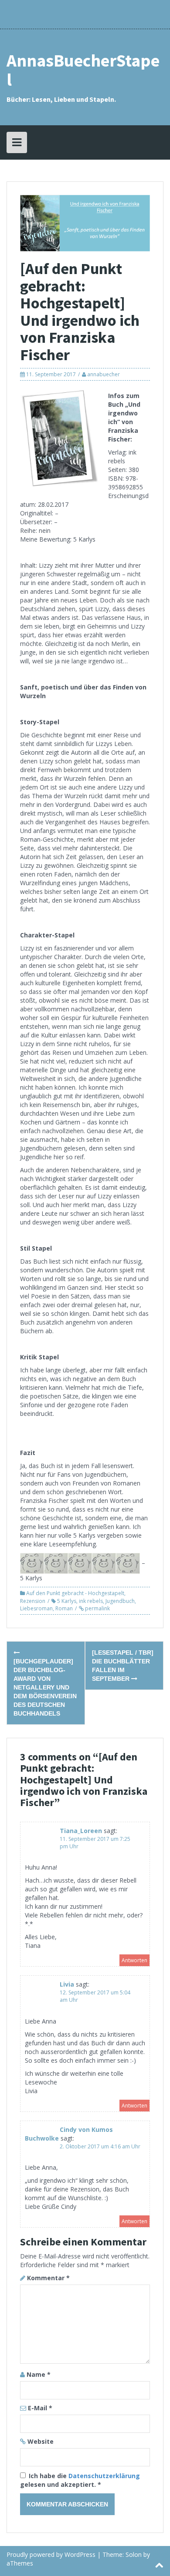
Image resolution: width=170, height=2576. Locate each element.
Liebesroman (36, 1608)
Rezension (33, 1601)
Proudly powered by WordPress (51, 2554)
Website (41, 2441)
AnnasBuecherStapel (83, 70)
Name (39, 2374)
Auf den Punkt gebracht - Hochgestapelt (75, 1593)
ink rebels (91, 1601)
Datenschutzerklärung (104, 2476)
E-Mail (40, 2408)
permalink (97, 1608)
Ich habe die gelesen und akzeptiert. (80, 2480)
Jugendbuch (120, 1601)
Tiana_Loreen (81, 1831)
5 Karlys (67, 1601)
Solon (134, 2554)
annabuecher (104, 374)
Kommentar (48, 2278)
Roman (64, 1608)
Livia (67, 1984)
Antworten (134, 1960)
